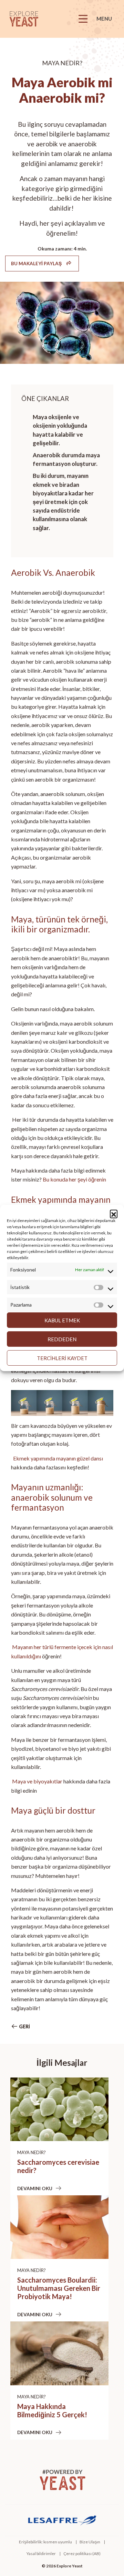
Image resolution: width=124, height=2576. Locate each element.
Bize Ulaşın (90, 2542)
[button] (114, 1213)
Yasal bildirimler (41, 2553)
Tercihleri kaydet (62, 1358)
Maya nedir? (32, 2152)
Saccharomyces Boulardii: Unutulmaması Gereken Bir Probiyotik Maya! (59, 2288)
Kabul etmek (62, 1320)
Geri (24, 2026)
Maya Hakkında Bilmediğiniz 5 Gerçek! (52, 2410)
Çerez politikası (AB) (82, 2553)
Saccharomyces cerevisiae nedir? (58, 2166)
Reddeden (62, 1339)
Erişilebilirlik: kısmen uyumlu (45, 2542)
